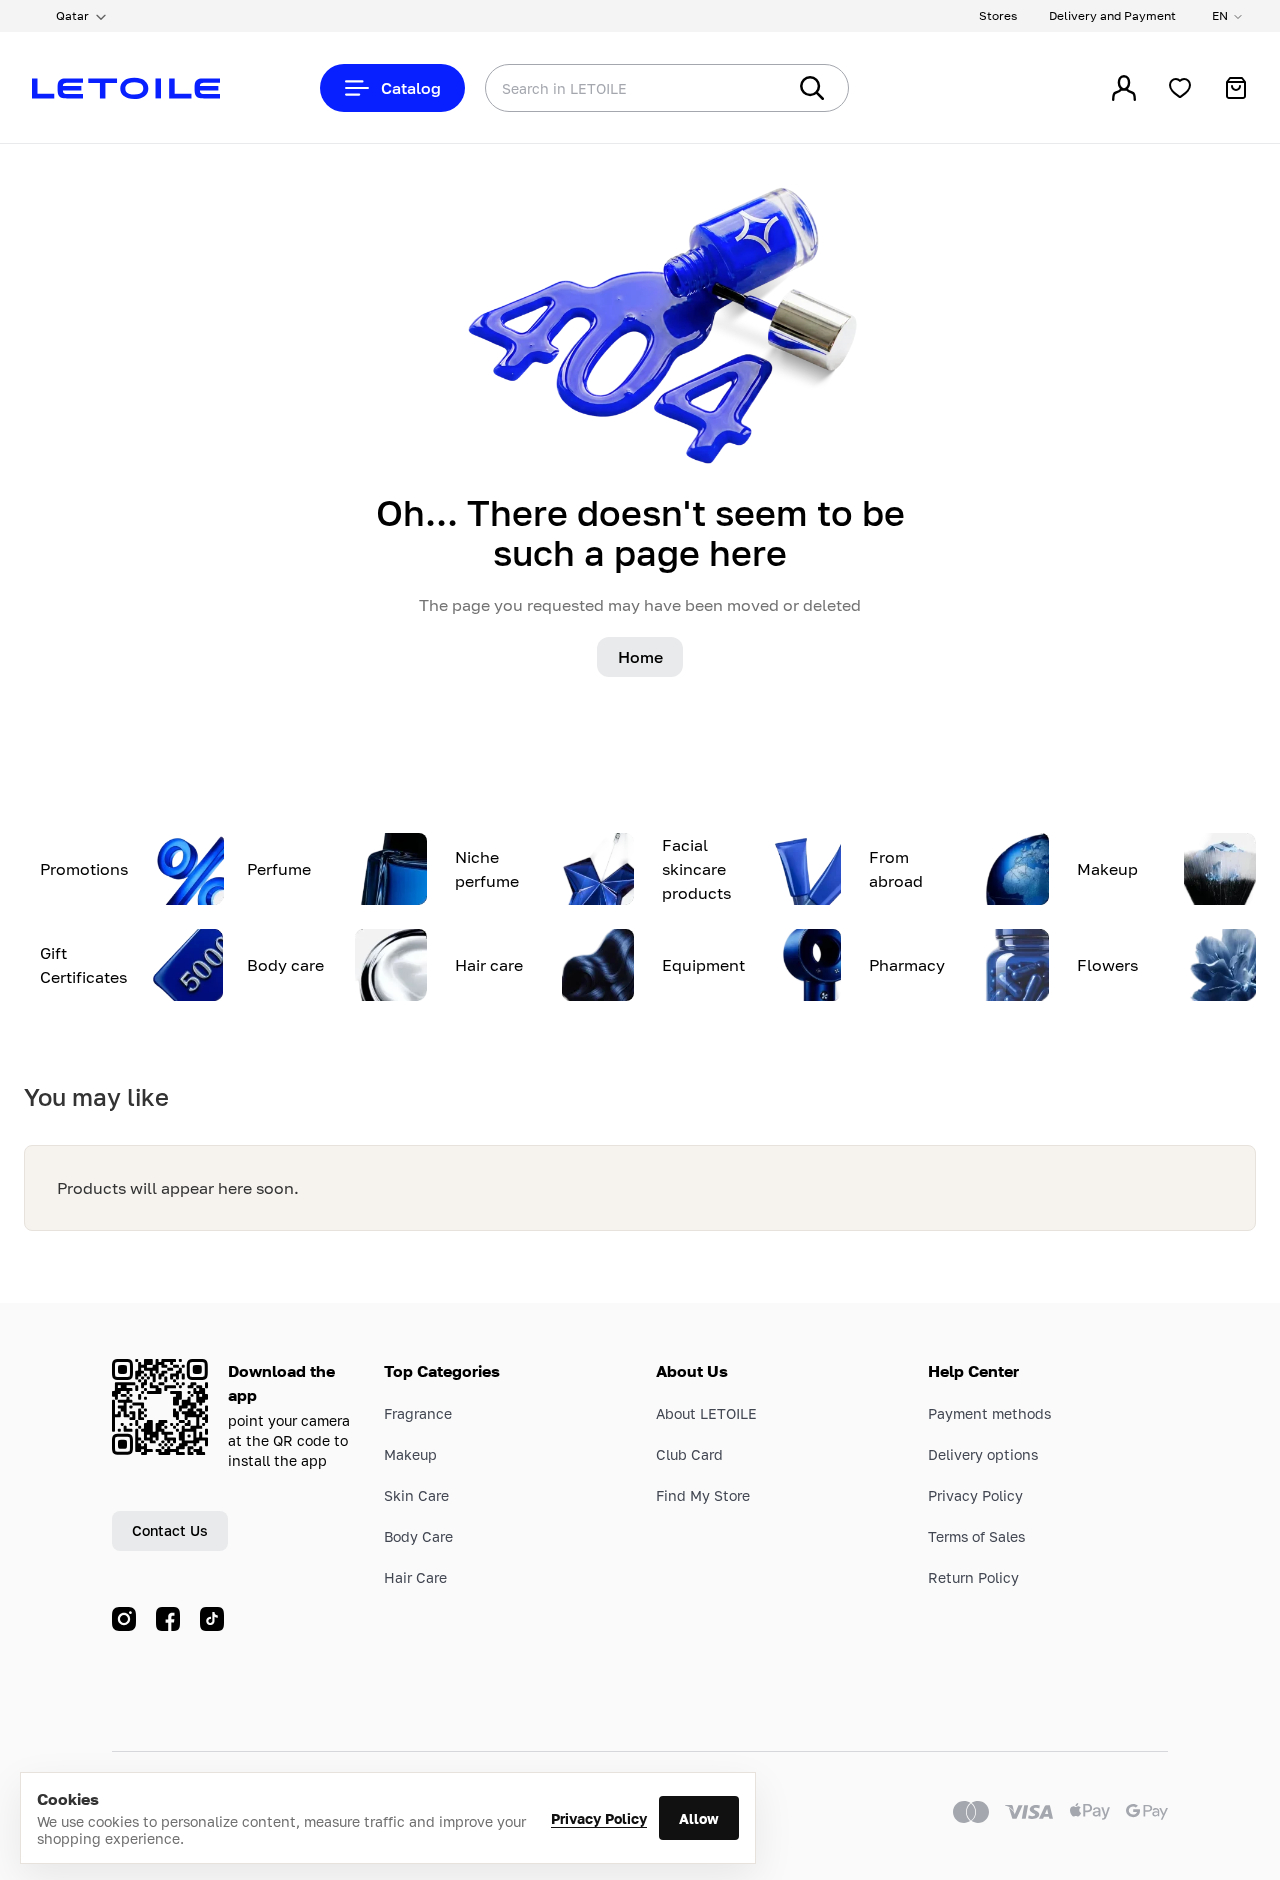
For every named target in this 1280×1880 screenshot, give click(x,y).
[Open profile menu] (1124, 88)
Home (640, 657)
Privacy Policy (599, 1818)
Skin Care (416, 1495)
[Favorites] (1180, 88)
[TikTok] (212, 1619)
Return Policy (973, 1577)
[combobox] (595, 88)
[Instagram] (124, 1619)
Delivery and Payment (1112, 15)
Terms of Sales (976, 1536)
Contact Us (170, 1530)
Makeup (410, 1454)
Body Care (418, 1536)
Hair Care (415, 1577)
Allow (699, 1818)
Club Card (689, 1454)
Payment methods (989, 1413)
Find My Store (703, 1495)
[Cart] (1236, 88)
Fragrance (418, 1413)
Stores (998, 15)
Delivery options (983, 1454)
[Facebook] (168, 1619)
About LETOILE (706, 1413)
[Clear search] (740, 88)
